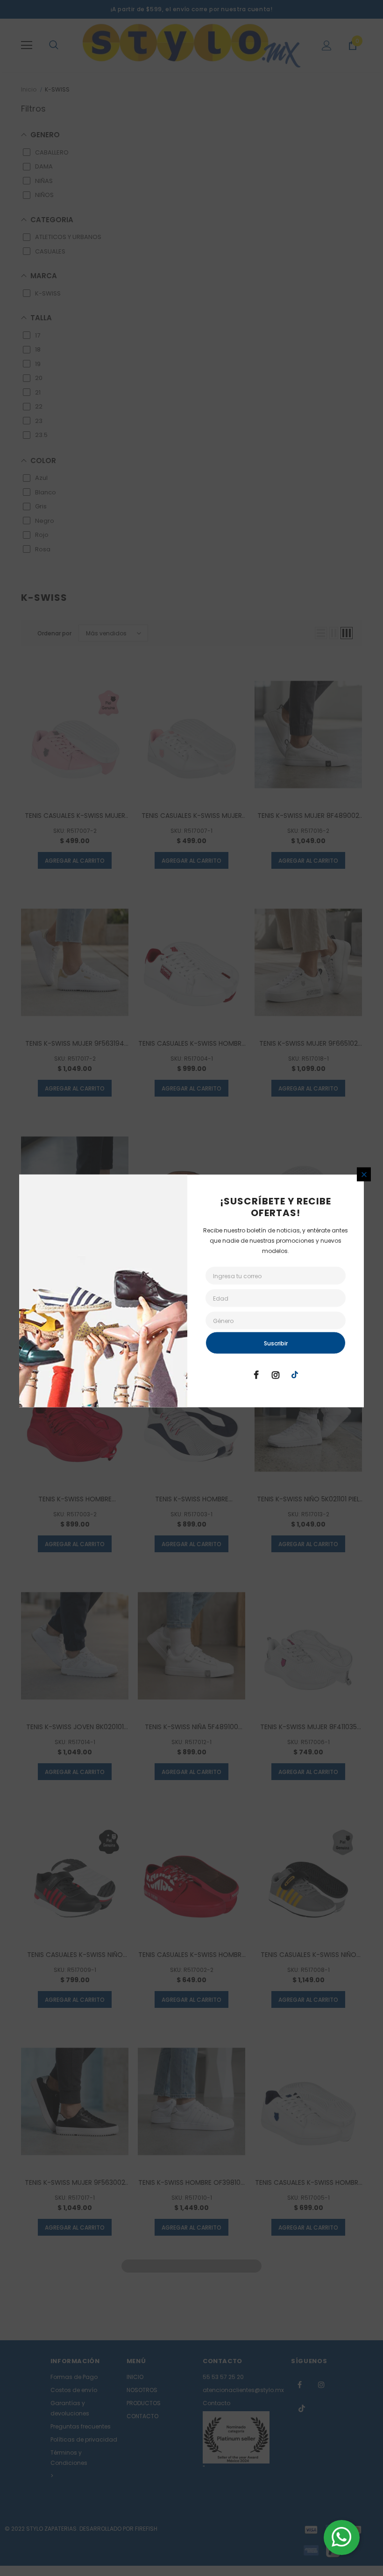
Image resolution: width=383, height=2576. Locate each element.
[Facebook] (256, 1374)
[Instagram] (276, 1374)
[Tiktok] (295, 1374)
